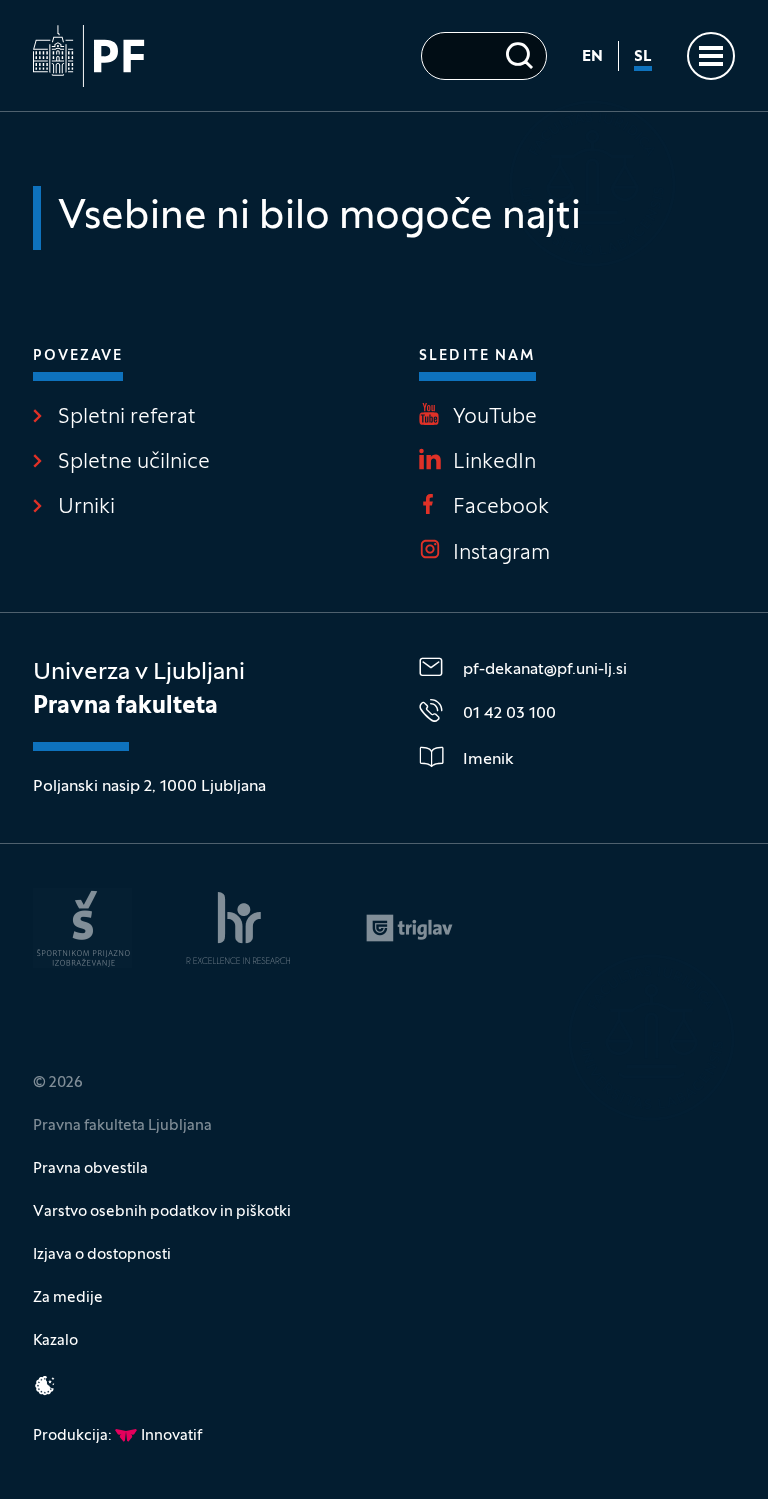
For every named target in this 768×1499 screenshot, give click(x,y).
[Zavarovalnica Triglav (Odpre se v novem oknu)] (409, 928)
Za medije (68, 1298)
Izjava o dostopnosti (102, 1255)
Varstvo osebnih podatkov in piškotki (162, 1212)
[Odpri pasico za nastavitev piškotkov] (45, 1385)
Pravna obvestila (90, 1169)
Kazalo (55, 1341)
